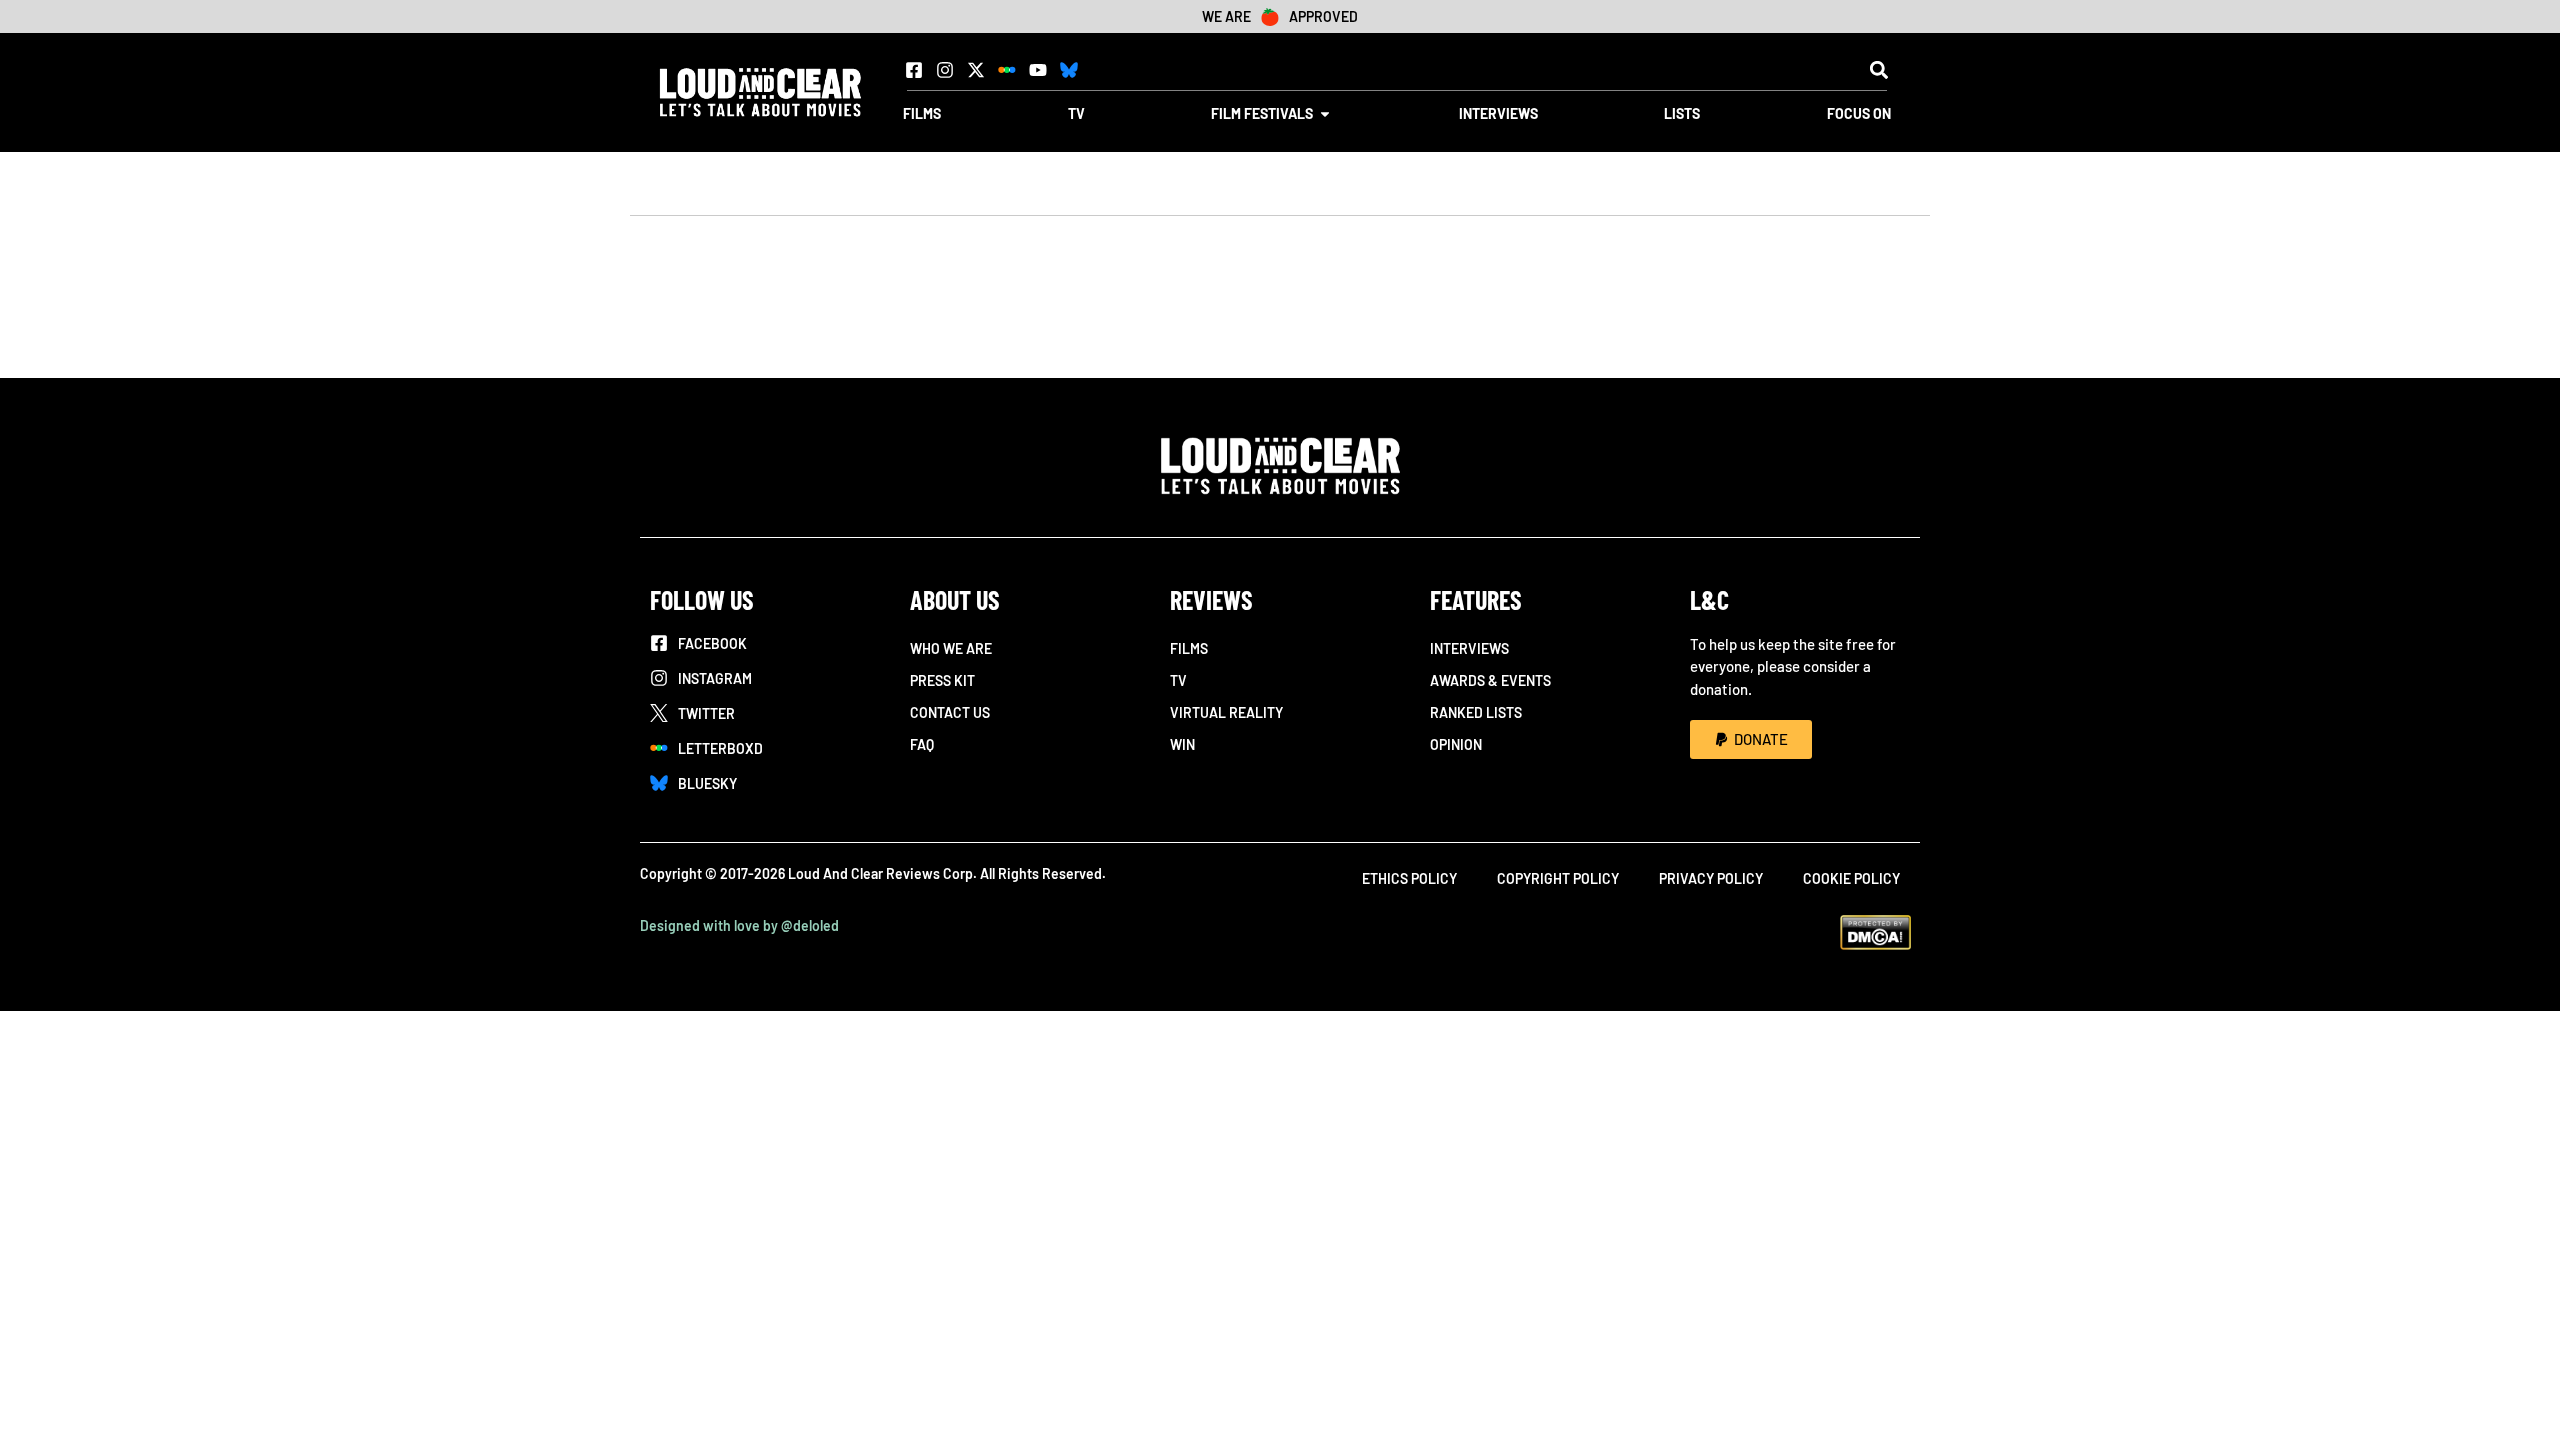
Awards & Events (1490, 680)
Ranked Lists (1476, 712)
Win (1182, 744)
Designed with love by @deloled (739, 925)
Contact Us (950, 712)
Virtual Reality (1226, 712)
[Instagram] (945, 70)
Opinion (1456, 744)
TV (1178, 680)
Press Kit (942, 680)
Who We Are (951, 648)
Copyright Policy (1558, 878)
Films (1189, 648)
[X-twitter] (976, 70)
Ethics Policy (1409, 878)
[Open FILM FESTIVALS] (1325, 113)
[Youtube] (1038, 70)
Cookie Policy (1851, 878)
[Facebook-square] (914, 70)
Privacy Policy (1711, 878)
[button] (1878, 69)
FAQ (922, 744)
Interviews (1469, 648)
